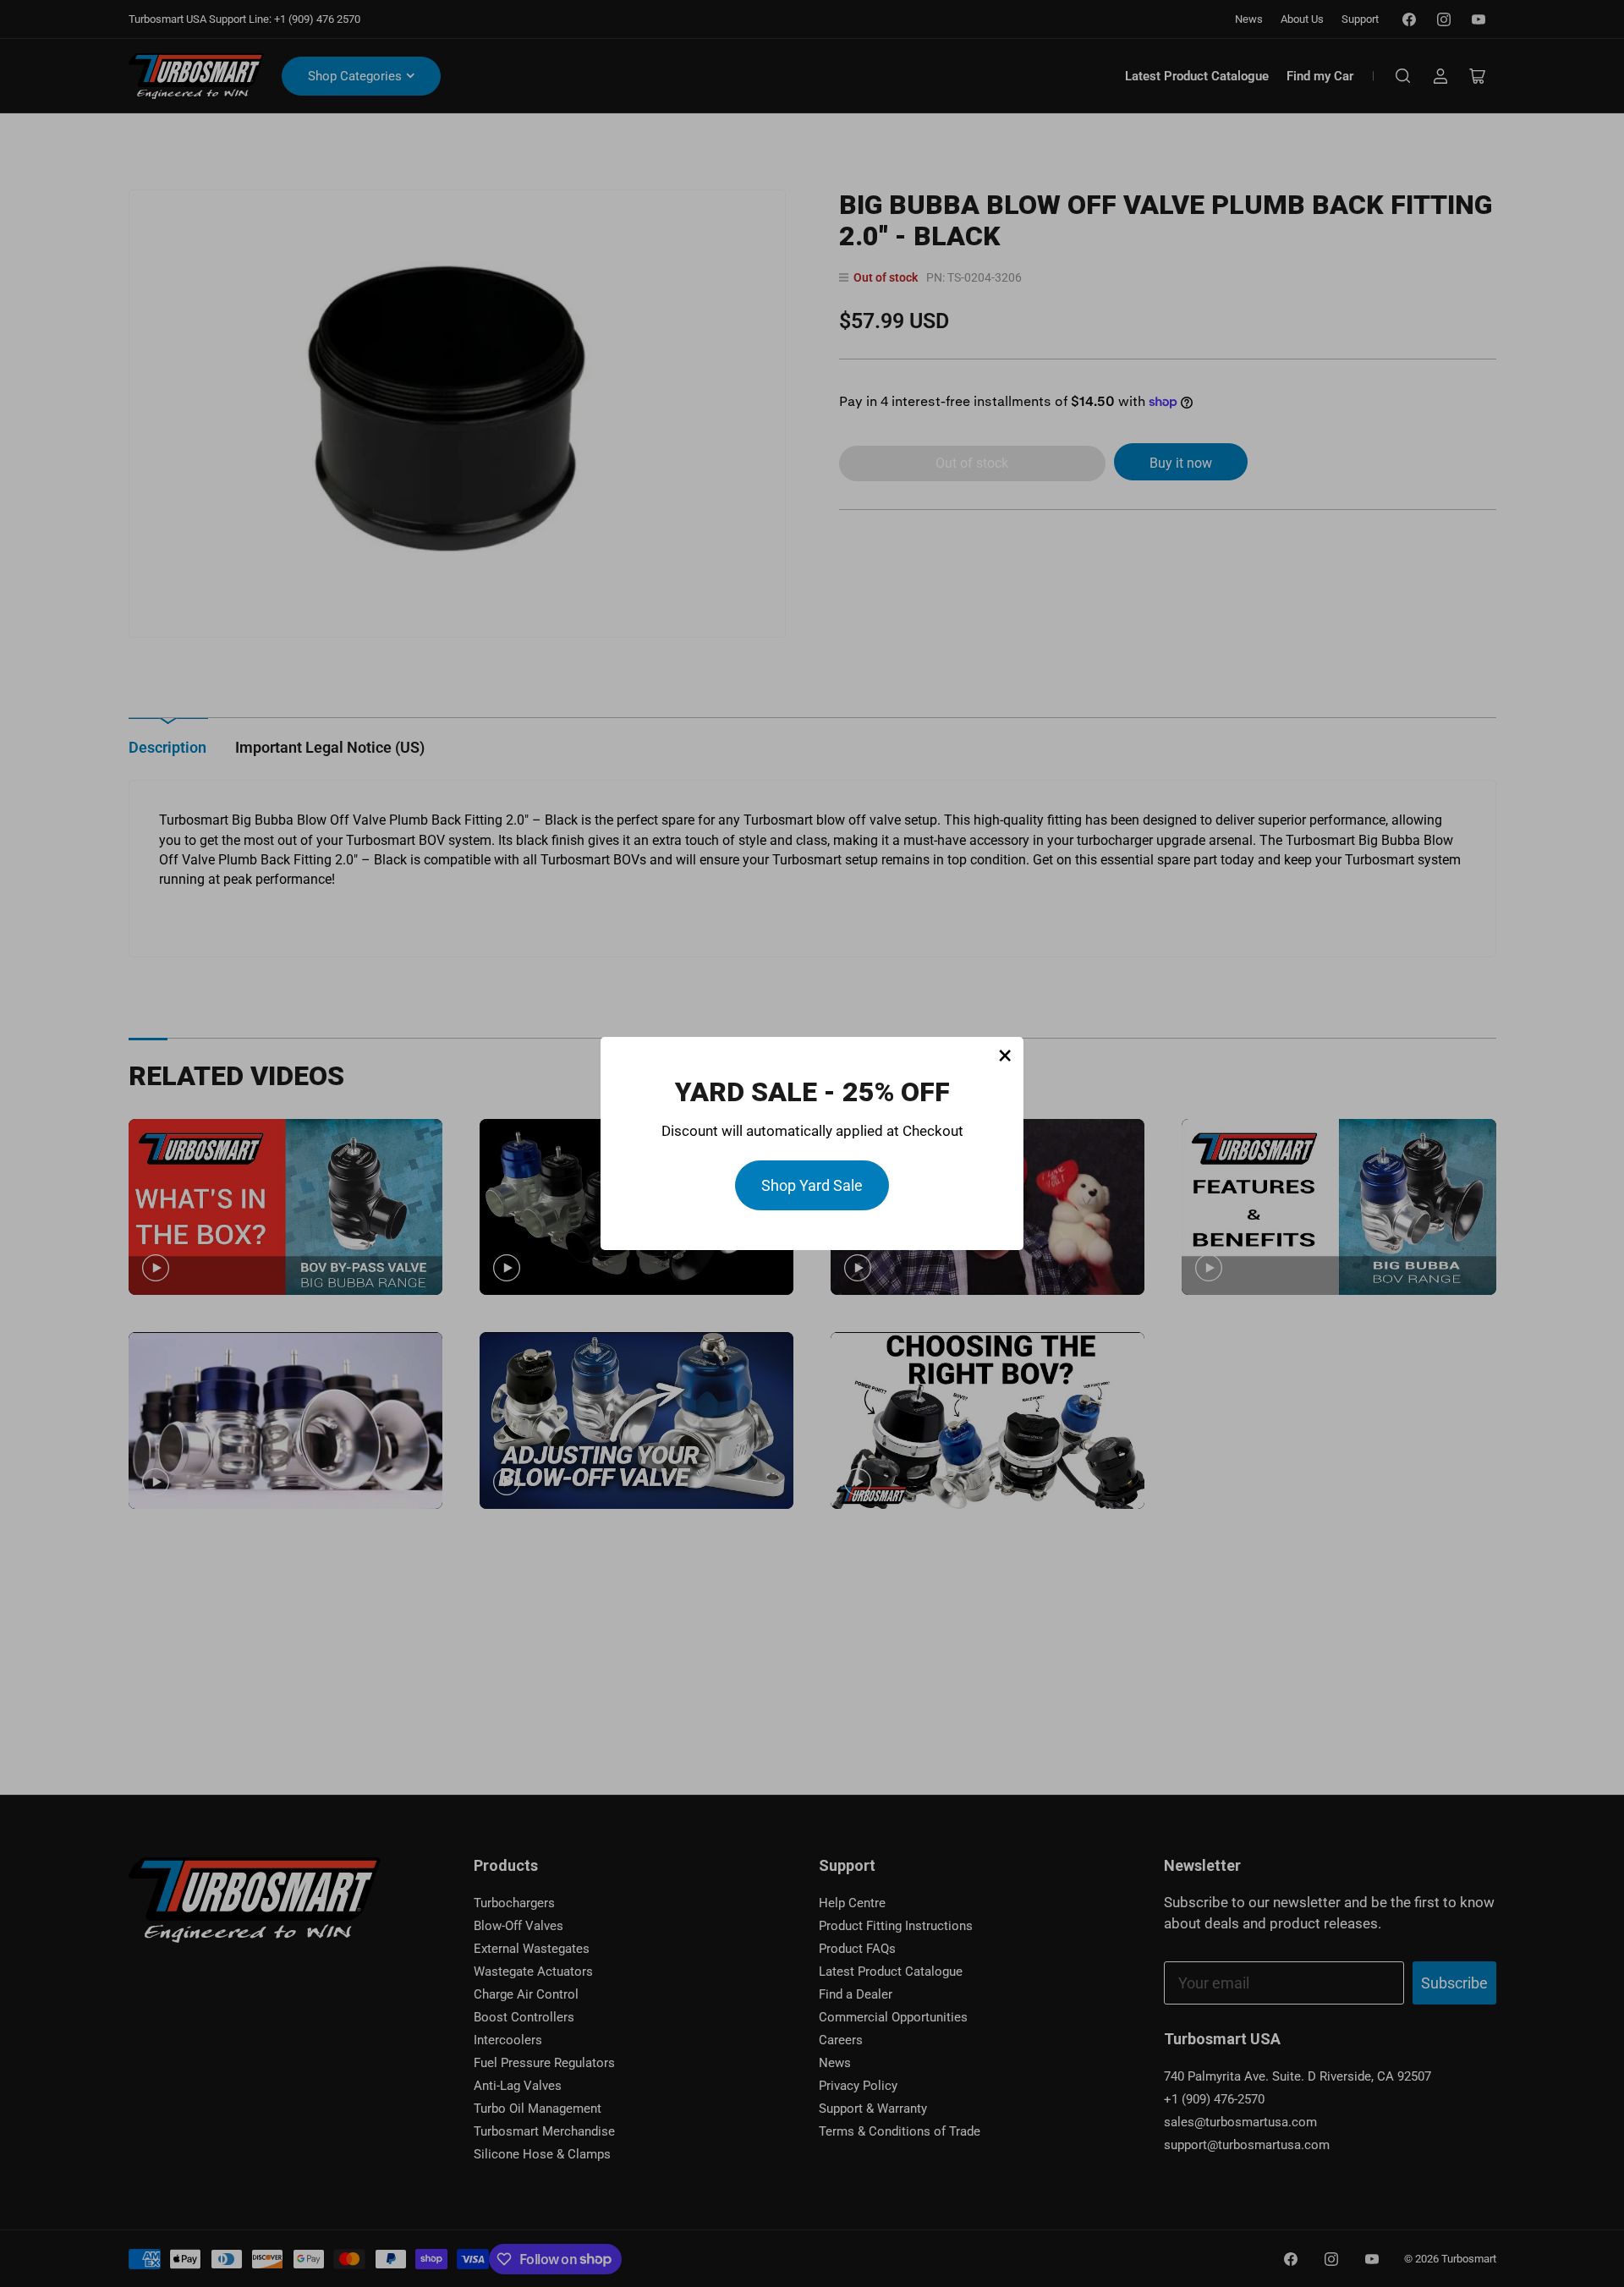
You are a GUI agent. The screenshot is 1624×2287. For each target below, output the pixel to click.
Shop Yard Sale (812, 1185)
